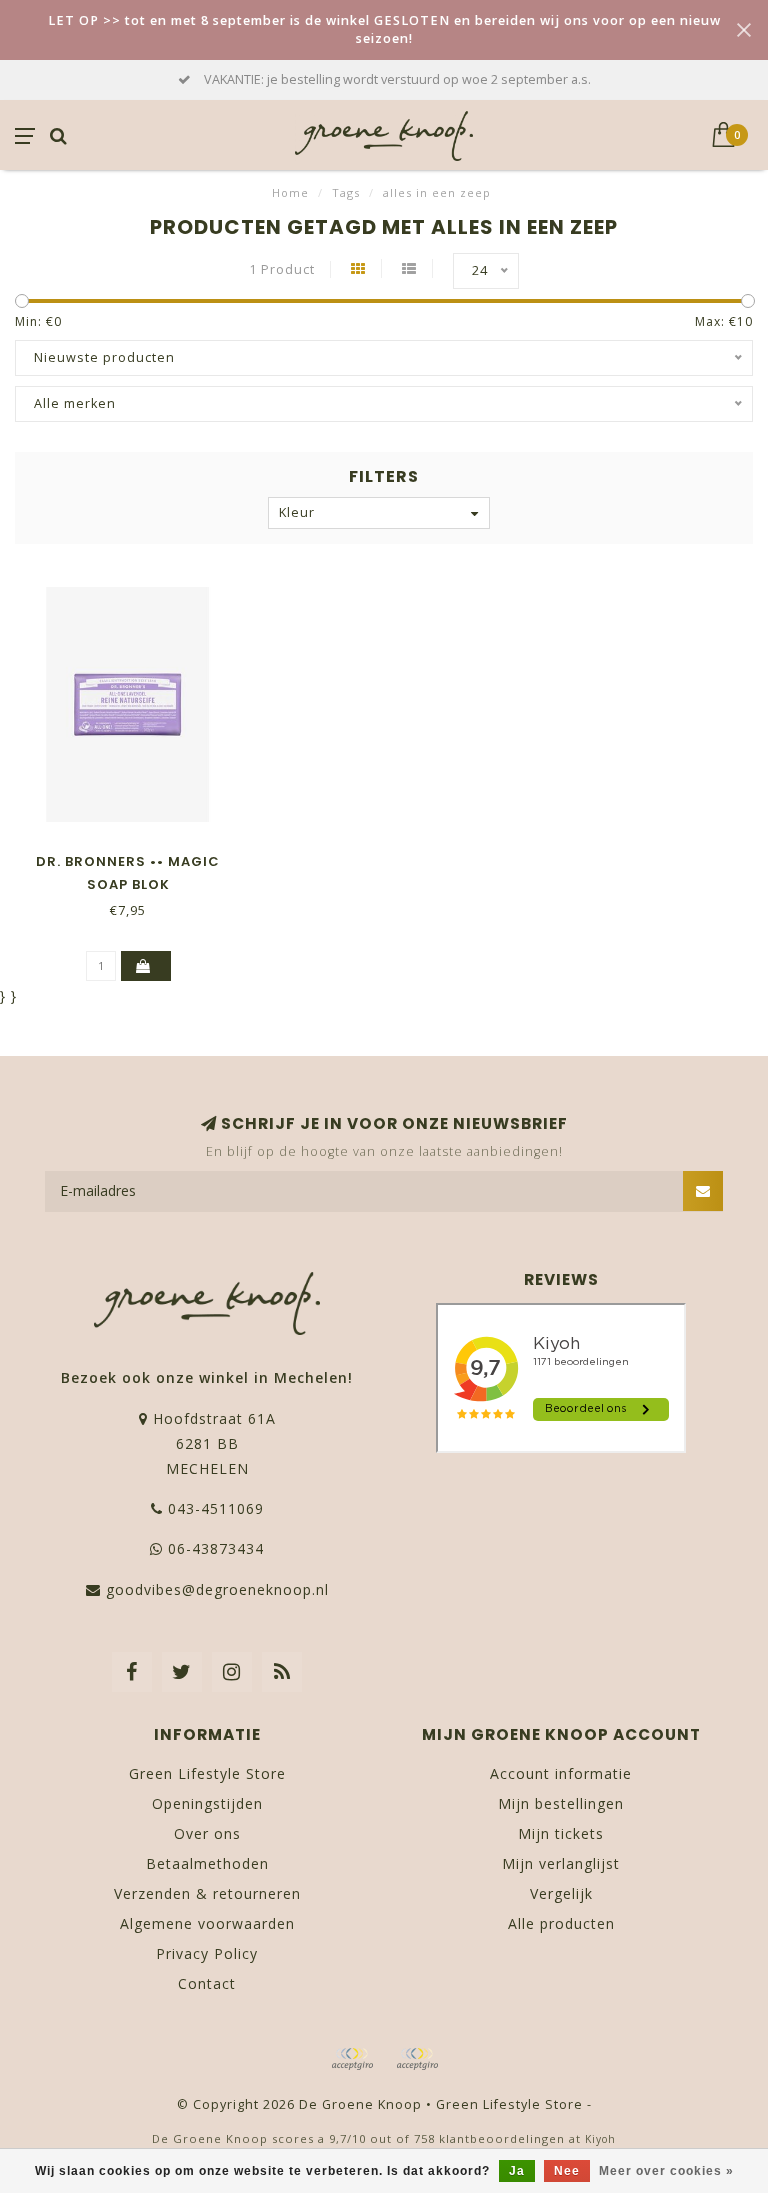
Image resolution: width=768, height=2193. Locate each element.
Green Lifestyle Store (207, 1773)
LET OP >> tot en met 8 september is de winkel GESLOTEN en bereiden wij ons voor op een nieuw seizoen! (384, 29)
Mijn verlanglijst (561, 1863)
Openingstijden (207, 1803)
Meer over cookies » (666, 2171)
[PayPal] (417, 2059)
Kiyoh (600, 2139)
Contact (207, 1983)
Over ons (207, 1833)
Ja (517, 2171)
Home (290, 192)
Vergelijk (561, 1893)
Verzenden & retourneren (207, 1893)
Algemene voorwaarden (207, 1923)
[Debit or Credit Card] (352, 2059)
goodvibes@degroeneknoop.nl (217, 1589)
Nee (567, 2171)
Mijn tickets (561, 1833)
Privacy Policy (207, 1953)
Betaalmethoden (207, 1863)
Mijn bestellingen (561, 1803)
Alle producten (561, 1923)
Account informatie (561, 1773)
